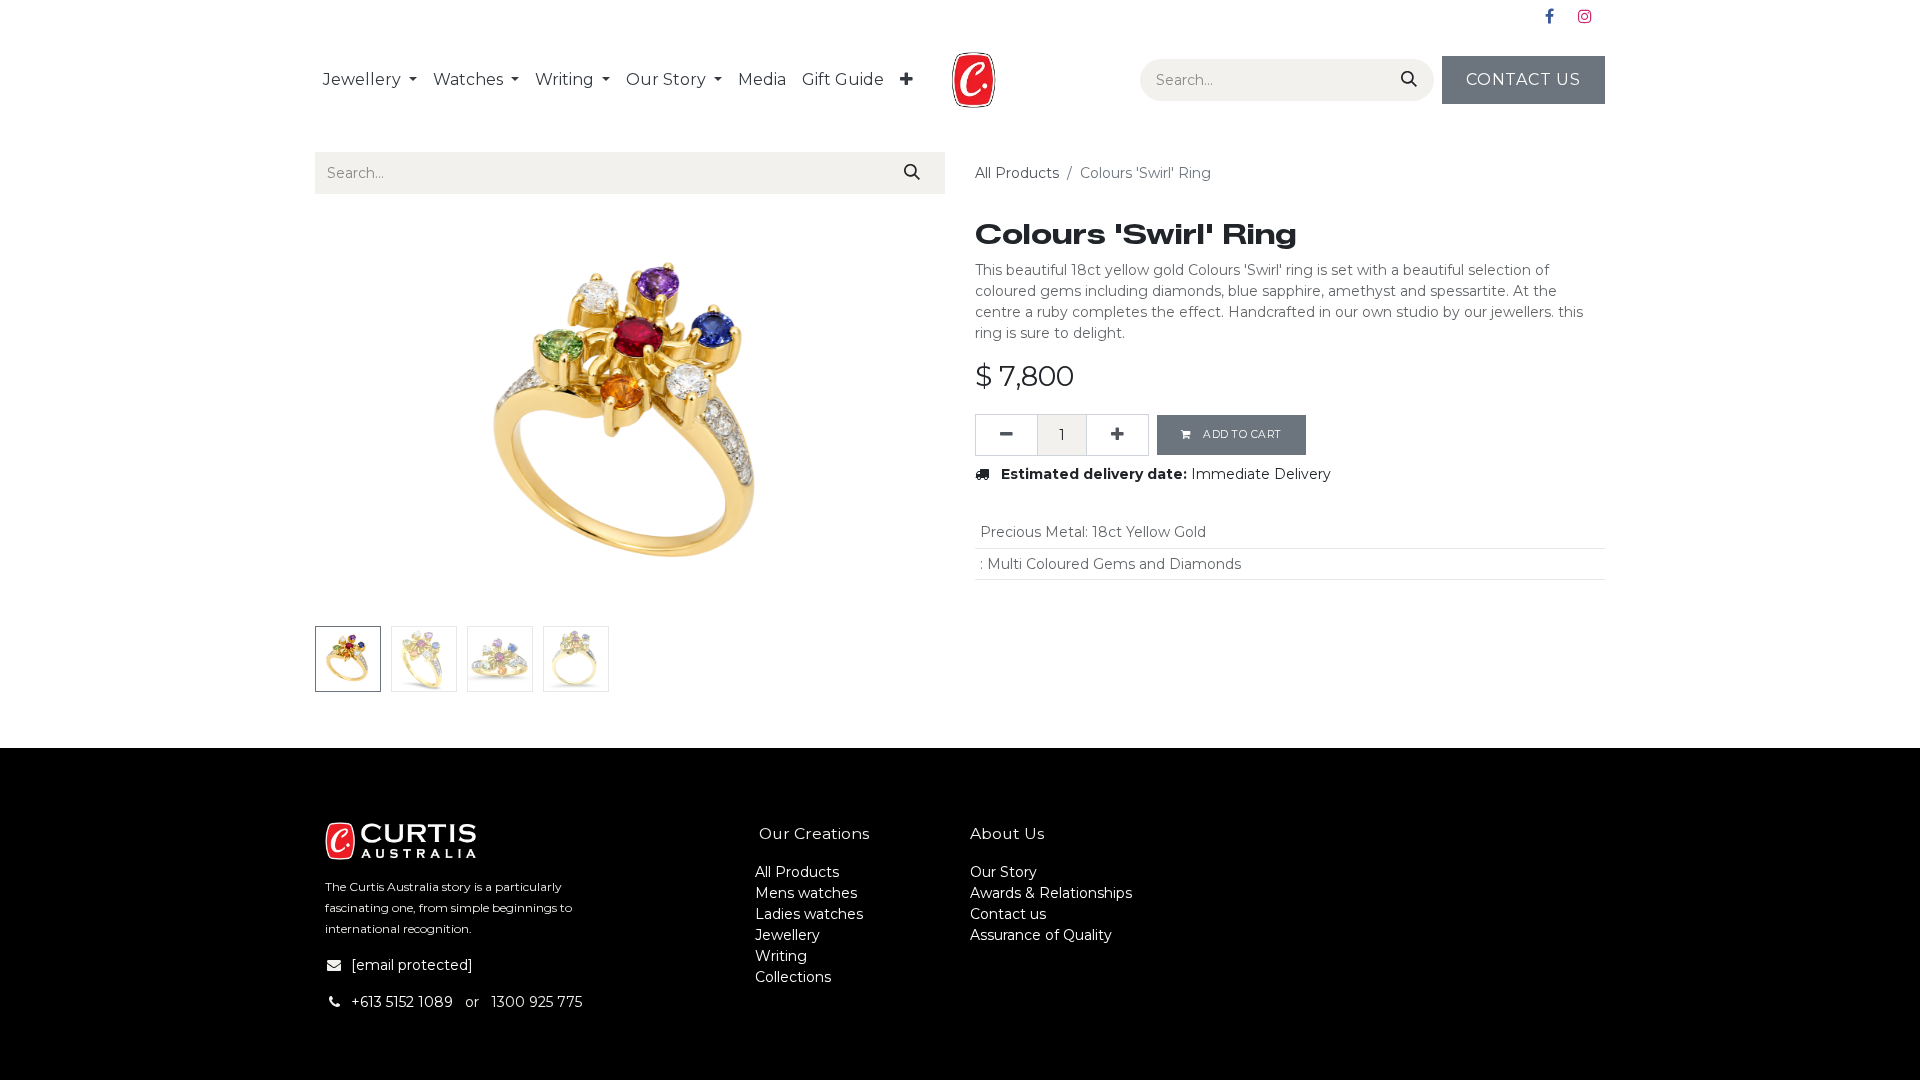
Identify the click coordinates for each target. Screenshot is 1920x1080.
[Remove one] (1006, 435)
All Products (1017, 173)
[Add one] (1117, 435)
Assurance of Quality (1041, 935)
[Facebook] (1549, 16)
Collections (793, 977)
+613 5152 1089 (402, 1002)
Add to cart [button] (1241, 434)
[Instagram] (1585, 16)
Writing (781, 956)
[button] (362, 418)
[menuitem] (370, 80)
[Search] (1405, 80)
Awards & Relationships (1051, 893)
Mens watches (806, 893)
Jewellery (787, 935)
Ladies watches (809, 914)
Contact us (1008, 914)
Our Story (1003, 872)
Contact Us (1523, 79)
